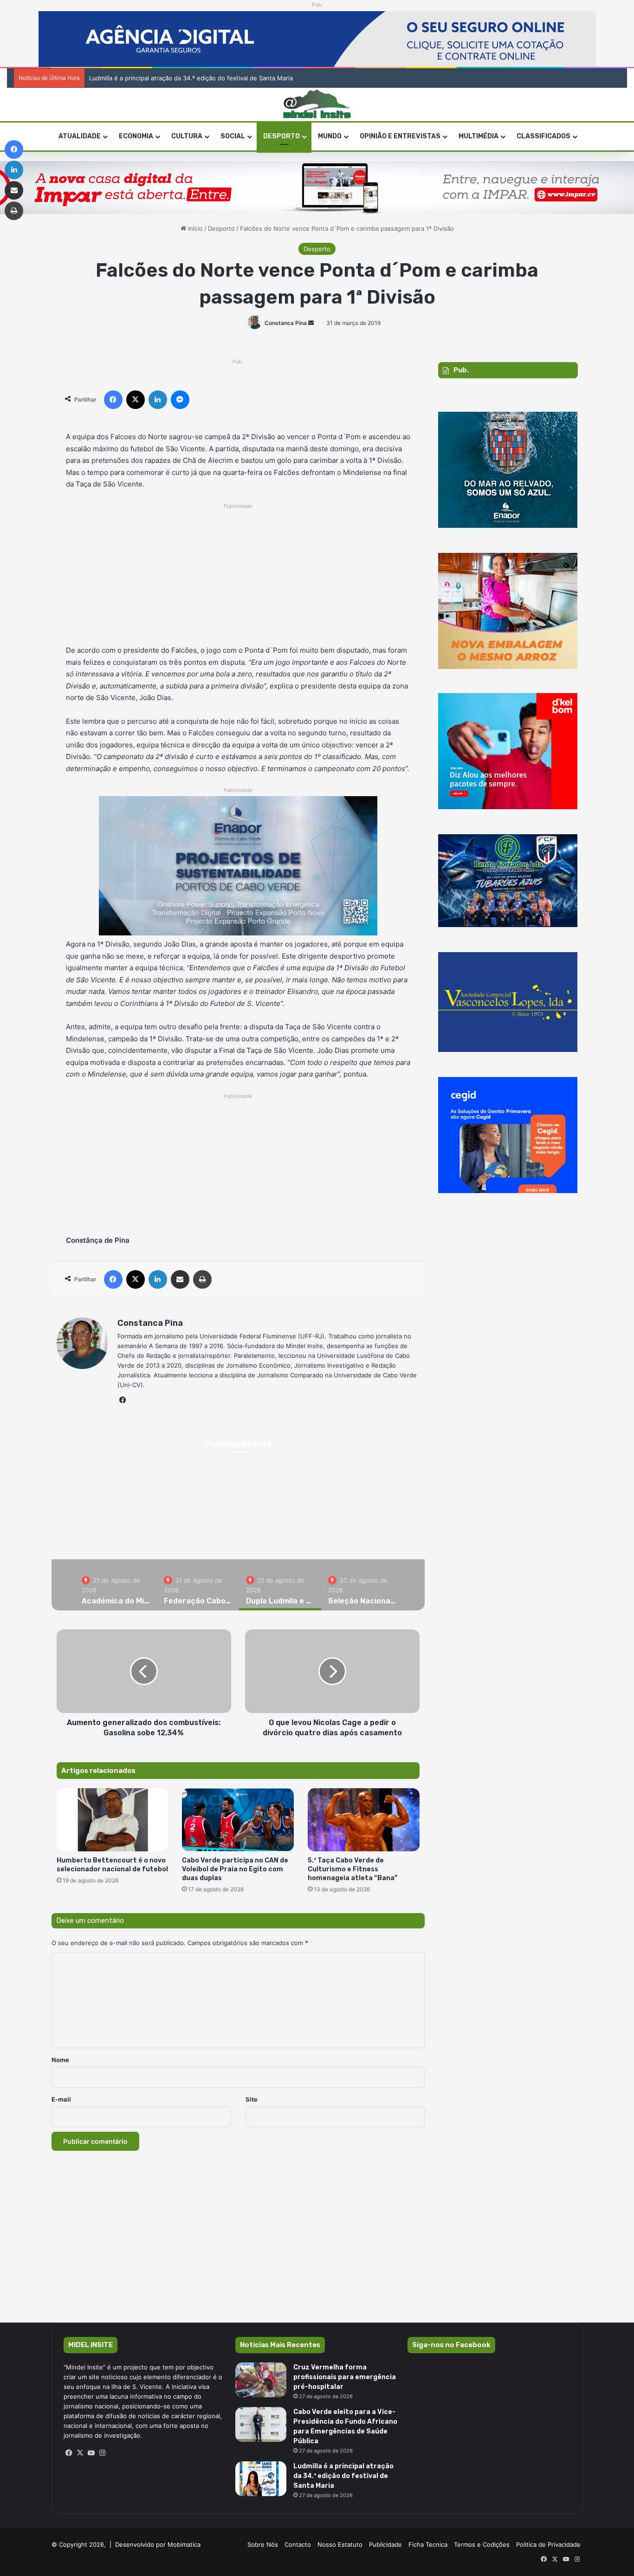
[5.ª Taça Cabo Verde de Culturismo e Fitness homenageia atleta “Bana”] (364, 1820)
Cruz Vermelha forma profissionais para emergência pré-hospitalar (345, 2377)
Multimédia (479, 136)
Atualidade (80, 136)
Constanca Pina (286, 323)
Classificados (543, 136)
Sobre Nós (263, 2544)
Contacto (298, 2544)
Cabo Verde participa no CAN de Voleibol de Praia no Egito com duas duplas (235, 1869)
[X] (80, 2453)
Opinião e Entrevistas (400, 136)
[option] (116, 1585)
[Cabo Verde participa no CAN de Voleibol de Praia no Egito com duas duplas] (238, 1820)
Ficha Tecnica (428, 2544)
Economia (136, 136)
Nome (60, 2060)
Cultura (187, 136)
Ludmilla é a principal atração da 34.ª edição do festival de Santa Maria (191, 78)
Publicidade (385, 2544)
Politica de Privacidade (548, 2544)
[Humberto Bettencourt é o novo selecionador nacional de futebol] (113, 1820)
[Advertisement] (238, 577)
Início (194, 228)
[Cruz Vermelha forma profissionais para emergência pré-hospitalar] (261, 2380)
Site (252, 2099)
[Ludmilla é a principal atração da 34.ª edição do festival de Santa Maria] (261, 2479)
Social (233, 136)
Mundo (330, 136)
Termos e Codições (482, 2544)
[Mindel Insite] (317, 104)
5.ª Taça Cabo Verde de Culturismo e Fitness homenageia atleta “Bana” (353, 1869)
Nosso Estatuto (340, 2544)
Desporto (281, 136)
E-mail (61, 2099)
